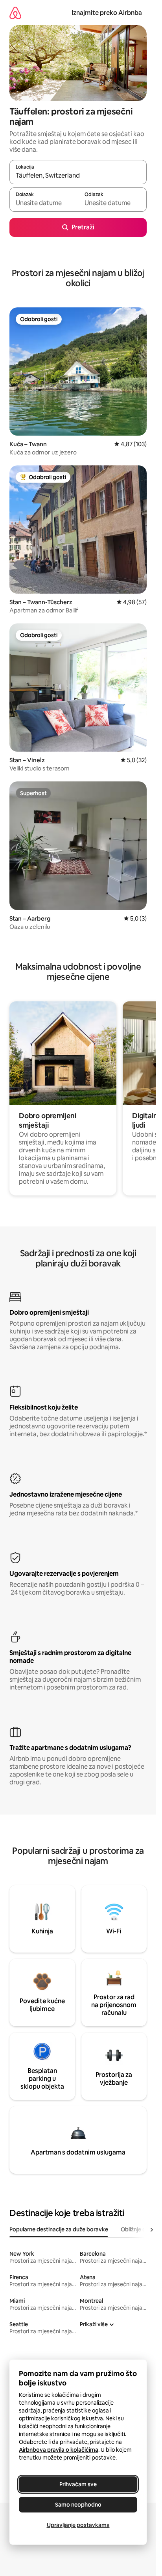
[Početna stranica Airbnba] (15, 13)
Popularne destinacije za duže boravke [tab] (59, 2229)
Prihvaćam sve (78, 2484)
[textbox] (44, 203)
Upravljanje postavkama (78, 2525)
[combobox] (78, 176)
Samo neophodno (78, 2505)
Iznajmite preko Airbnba (107, 13)
